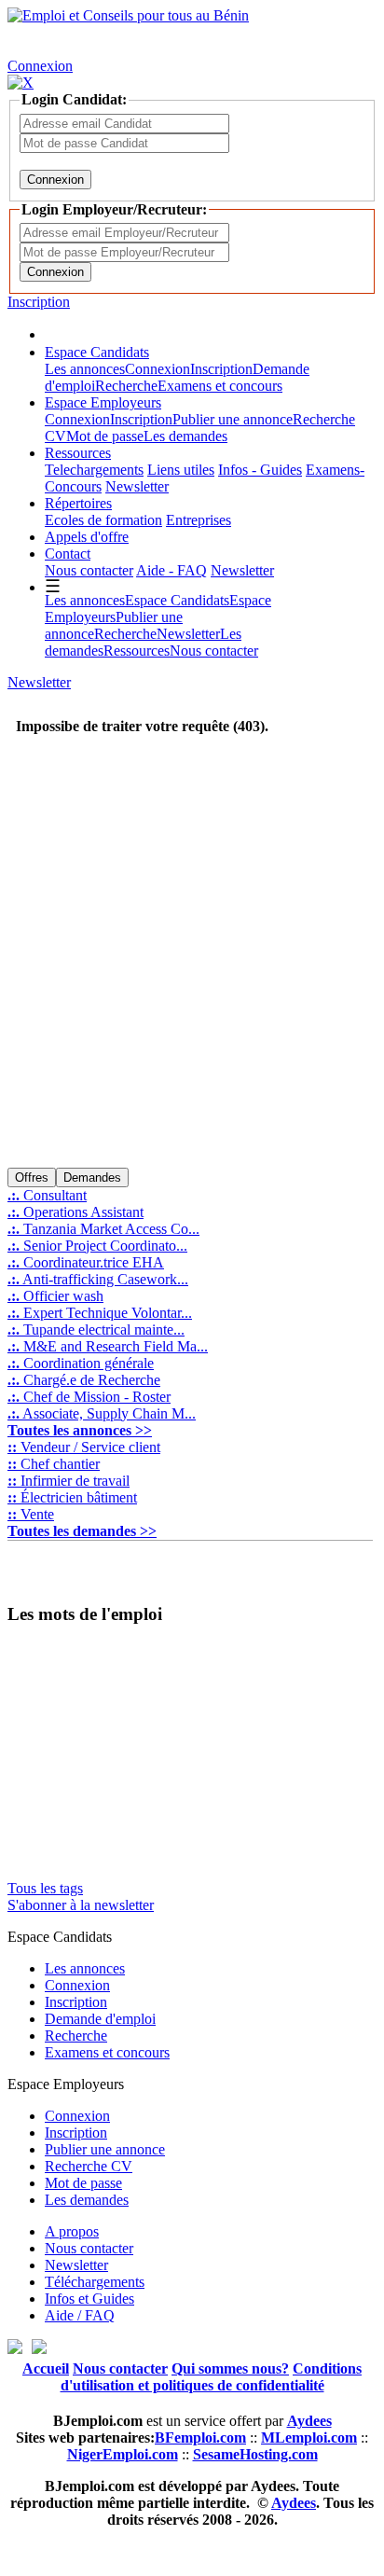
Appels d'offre (87, 537)
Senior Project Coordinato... (97, 1246)
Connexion (40, 66)
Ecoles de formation (103, 520)
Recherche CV (89, 2166)
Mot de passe (105, 436)
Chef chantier (54, 1464)
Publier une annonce (233, 419)
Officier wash (55, 1296)
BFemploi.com (200, 2438)
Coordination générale (81, 1363)
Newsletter (137, 486)
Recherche (126, 386)
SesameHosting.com (255, 2454)
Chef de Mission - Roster (89, 1397)
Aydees (294, 2503)
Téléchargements (95, 2282)
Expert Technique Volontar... (100, 1313)
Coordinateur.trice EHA (86, 1262)
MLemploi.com (309, 2438)
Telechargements (94, 470)
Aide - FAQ (171, 570)
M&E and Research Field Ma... (108, 1346)
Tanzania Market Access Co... (103, 1229)
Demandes (92, 1177)
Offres (32, 1177)
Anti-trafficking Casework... (98, 1279)
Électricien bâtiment (72, 1497)
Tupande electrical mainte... (96, 1330)
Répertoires (78, 503)
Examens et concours (220, 386)
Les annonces (85, 369)
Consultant (47, 1195)
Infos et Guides (89, 2299)
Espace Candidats (97, 352)
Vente (31, 1514)
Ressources (78, 453)
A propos (72, 2231)
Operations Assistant (75, 1212)
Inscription (39, 302)
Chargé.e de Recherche (84, 1380)
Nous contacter (89, 570)
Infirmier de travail (69, 1481)
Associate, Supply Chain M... (102, 1413)
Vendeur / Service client (84, 1447)
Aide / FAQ (80, 2315)
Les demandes (185, 436)
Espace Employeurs (103, 402)
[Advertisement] (192, 972)
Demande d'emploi (100, 2019)
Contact (68, 554)
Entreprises (199, 520)
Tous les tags (45, 1888)
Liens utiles (181, 470)
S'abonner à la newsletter (81, 1905)
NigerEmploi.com (123, 2454)
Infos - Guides (260, 470)
